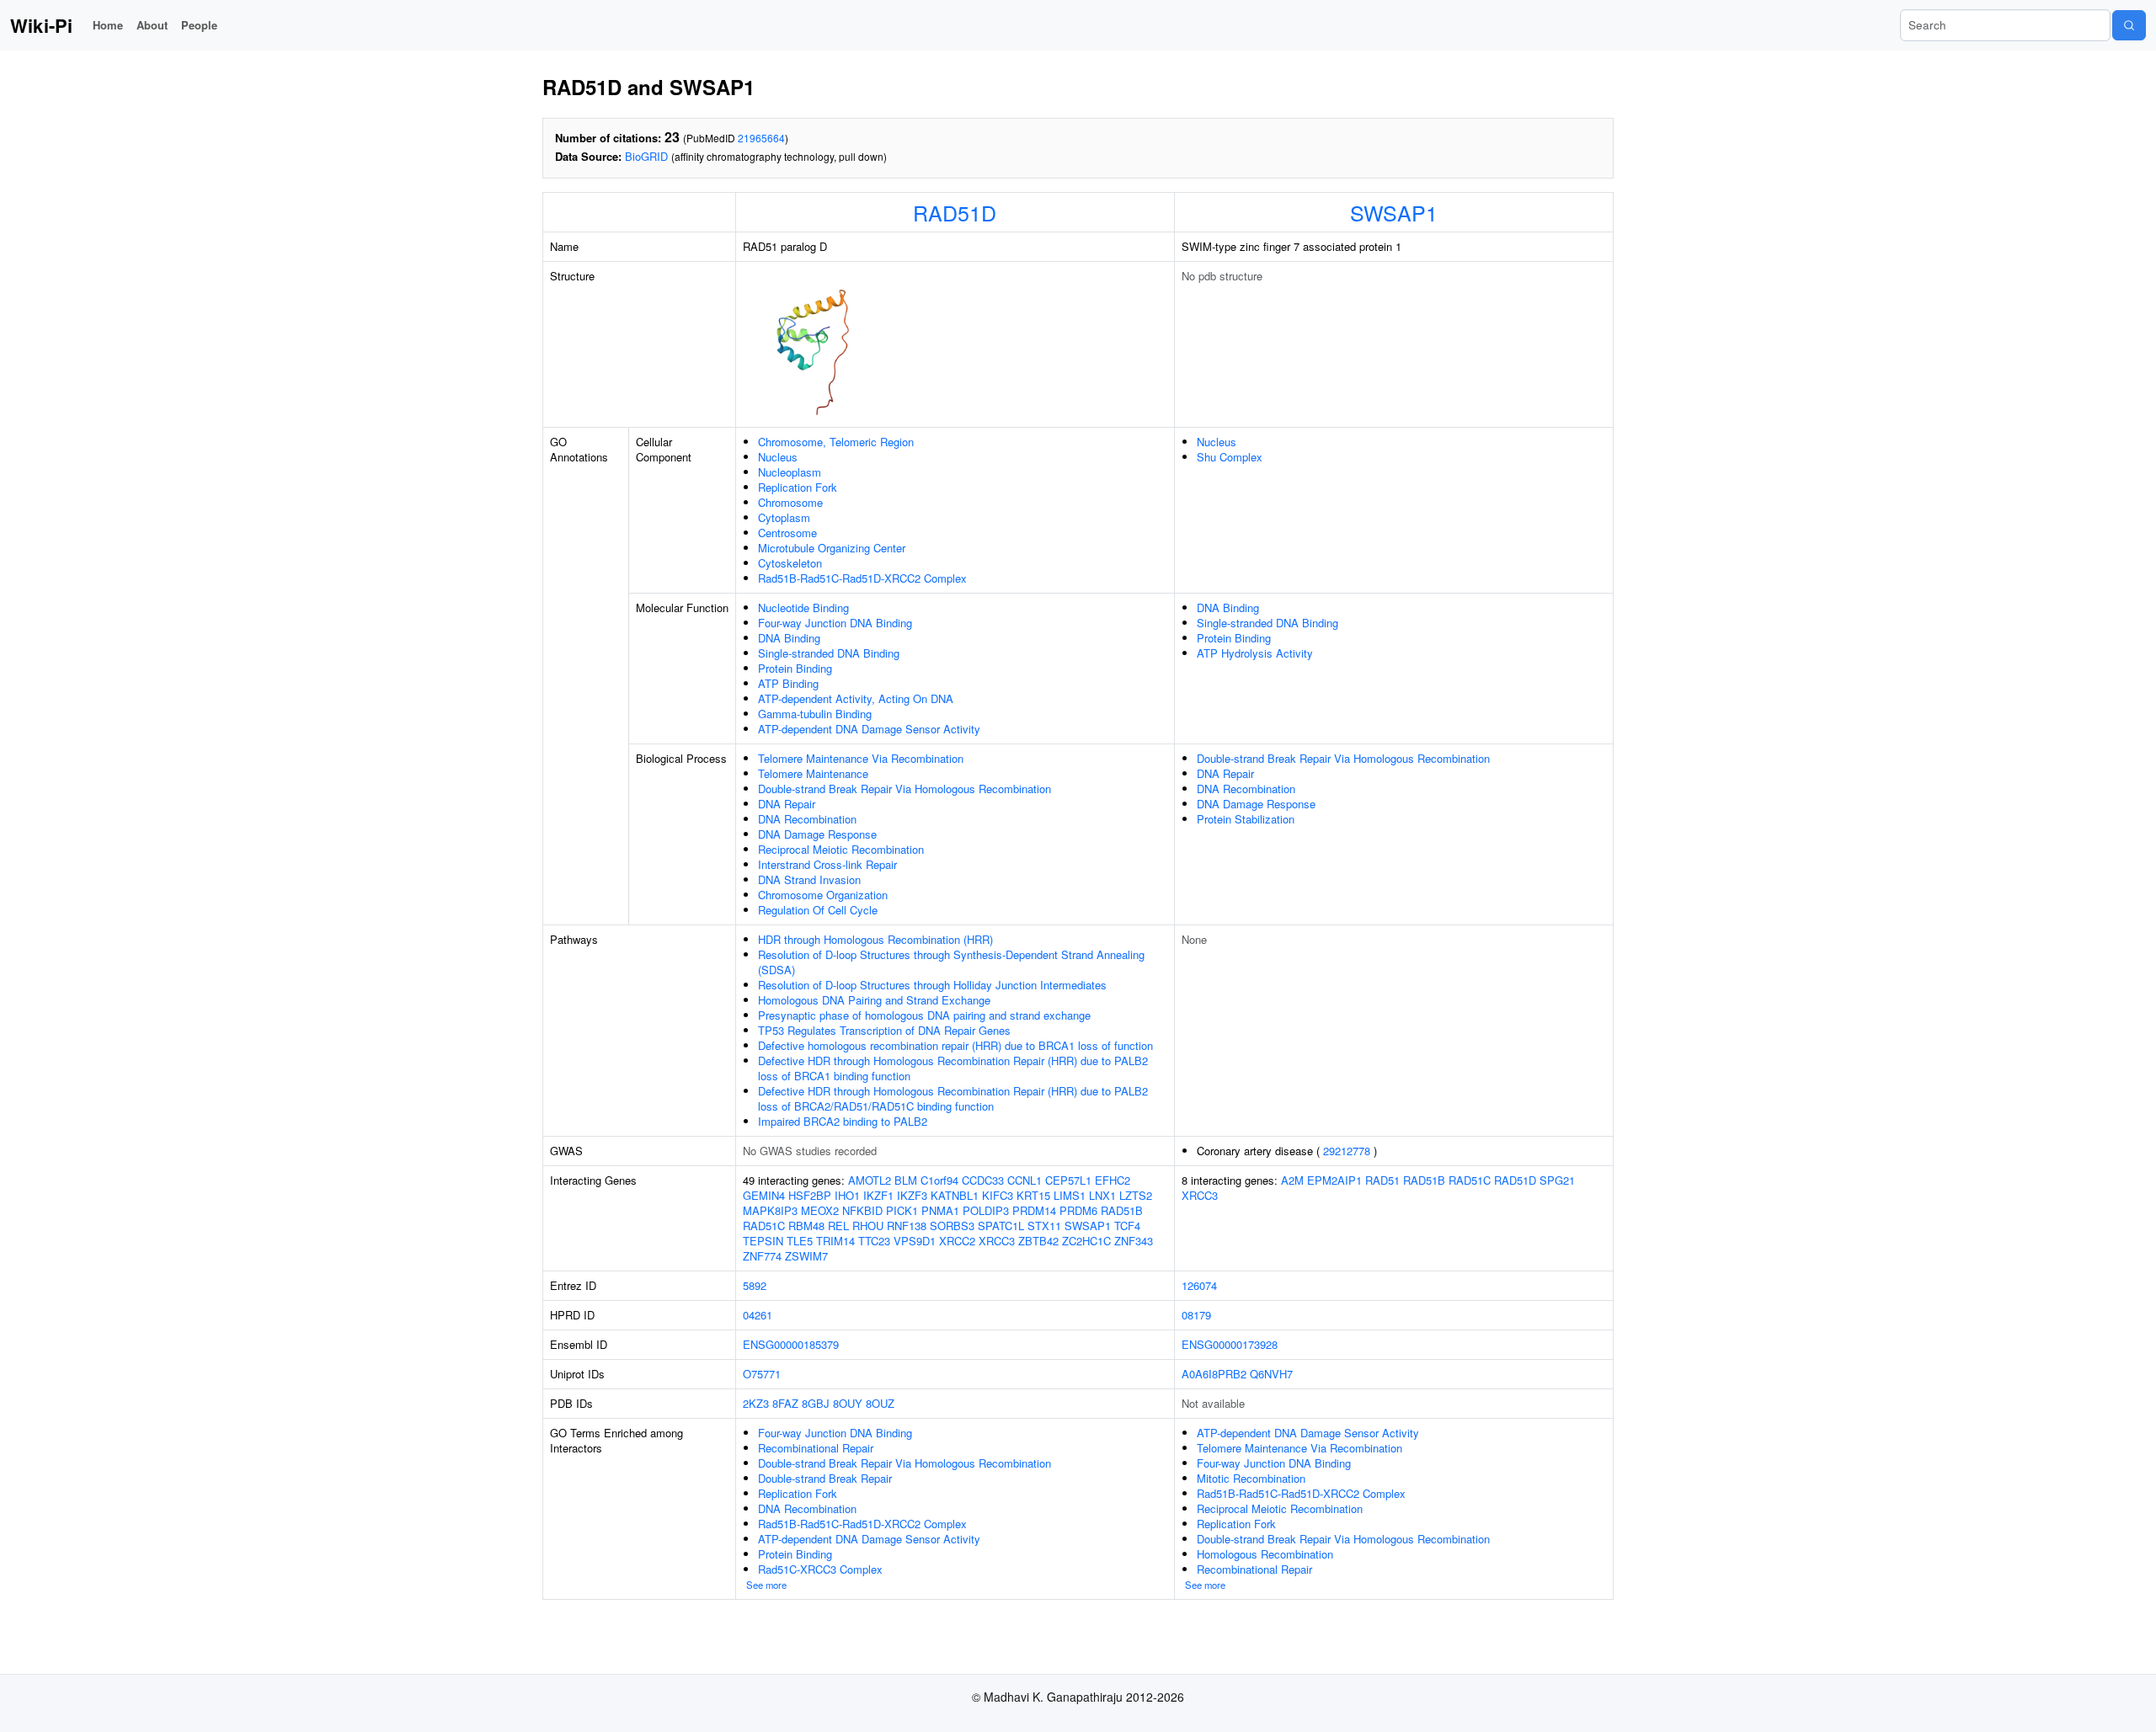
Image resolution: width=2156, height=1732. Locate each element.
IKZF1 (878, 1195)
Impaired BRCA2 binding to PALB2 (843, 1121)
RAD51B (1122, 1210)
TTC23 (874, 1241)
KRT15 (1033, 1195)
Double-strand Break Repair (825, 1478)
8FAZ (785, 1403)
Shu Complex (1230, 457)
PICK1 (902, 1210)
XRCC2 (957, 1241)
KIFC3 (998, 1195)
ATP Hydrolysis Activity (1255, 653)
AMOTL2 (870, 1180)
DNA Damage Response (817, 834)
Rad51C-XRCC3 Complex (820, 1569)
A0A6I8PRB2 (1214, 1374)
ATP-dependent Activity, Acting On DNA (856, 698)
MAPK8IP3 (770, 1210)
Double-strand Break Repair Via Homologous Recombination (905, 789)
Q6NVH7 (1271, 1374)
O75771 (762, 1374)
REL (838, 1226)
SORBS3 (952, 1226)
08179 (1196, 1315)
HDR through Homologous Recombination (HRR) (875, 939)
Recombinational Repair (816, 1448)
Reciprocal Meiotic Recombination (841, 849)
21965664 (761, 138)
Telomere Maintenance (813, 773)
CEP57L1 (1068, 1180)
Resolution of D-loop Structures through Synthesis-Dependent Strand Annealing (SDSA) (951, 962)
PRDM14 (1034, 1210)
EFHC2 (1113, 1180)
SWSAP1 (1394, 212)
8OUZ (880, 1403)
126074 (1199, 1285)
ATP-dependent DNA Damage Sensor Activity (869, 729)
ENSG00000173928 (1230, 1344)
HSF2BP (810, 1195)
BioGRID (646, 156)
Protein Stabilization (1246, 819)
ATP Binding (788, 683)
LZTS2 (1136, 1195)
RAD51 (1382, 1180)
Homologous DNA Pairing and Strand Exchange (874, 1000)
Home (108, 25)
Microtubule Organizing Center (832, 548)
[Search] (2129, 25)
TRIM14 (835, 1241)
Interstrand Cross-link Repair (827, 864)
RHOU (868, 1226)
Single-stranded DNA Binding (829, 653)
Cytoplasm (784, 517)
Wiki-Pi (41, 25)
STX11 (1044, 1226)
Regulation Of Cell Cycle (818, 910)
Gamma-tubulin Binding (815, 714)
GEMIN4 (764, 1195)
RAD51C (764, 1226)
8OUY (848, 1403)
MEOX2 (820, 1210)
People (199, 25)
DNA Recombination (807, 819)
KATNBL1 (955, 1195)
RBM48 (806, 1226)
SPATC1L (1001, 1226)
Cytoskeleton (790, 563)
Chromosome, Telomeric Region (836, 442)
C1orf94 (939, 1180)
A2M (1292, 1180)
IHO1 (847, 1195)
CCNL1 (1025, 1180)
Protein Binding (795, 668)
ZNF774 (762, 1256)
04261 (758, 1315)
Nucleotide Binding (803, 608)
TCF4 (1127, 1226)
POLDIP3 (986, 1210)
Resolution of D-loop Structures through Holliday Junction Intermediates (932, 985)
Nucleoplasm (790, 472)
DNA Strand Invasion (809, 879)
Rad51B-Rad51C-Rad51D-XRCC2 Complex (862, 578)
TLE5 (800, 1241)
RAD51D (955, 212)
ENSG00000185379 (791, 1344)
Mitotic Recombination (1251, 1478)
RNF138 (907, 1226)
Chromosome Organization (823, 895)
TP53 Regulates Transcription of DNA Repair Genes (884, 1030)
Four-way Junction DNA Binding (835, 623)
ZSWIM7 (806, 1256)
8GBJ (816, 1403)
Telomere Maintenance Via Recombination (861, 758)
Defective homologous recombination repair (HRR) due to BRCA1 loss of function (955, 1045)
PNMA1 (940, 1210)
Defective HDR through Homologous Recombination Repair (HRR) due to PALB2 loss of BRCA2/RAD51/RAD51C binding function (953, 1098)
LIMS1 (1070, 1195)
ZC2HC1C (1086, 1241)
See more (766, 1585)
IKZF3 (912, 1195)
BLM (906, 1180)
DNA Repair (787, 804)
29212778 (1347, 1151)
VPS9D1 (915, 1241)
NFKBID (862, 1210)
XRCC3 (997, 1241)
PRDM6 (1078, 1210)
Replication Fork (798, 487)
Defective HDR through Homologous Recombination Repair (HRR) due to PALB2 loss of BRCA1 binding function (953, 1068)
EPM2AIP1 (1334, 1180)
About (152, 25)
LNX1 (1102, 1195)
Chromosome (790, 502)
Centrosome (787, 533)
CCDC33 (983, 1180)
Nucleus (778, 457)
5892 (755, 1285)
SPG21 (1557, 1180)
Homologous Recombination (1265, 1554)
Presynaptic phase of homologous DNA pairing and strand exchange (924, 1015)
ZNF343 (1134, 1241)
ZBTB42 (1038, 1241)
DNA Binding (789, 638)
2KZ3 (756, 1403)
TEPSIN (763, 1241)
